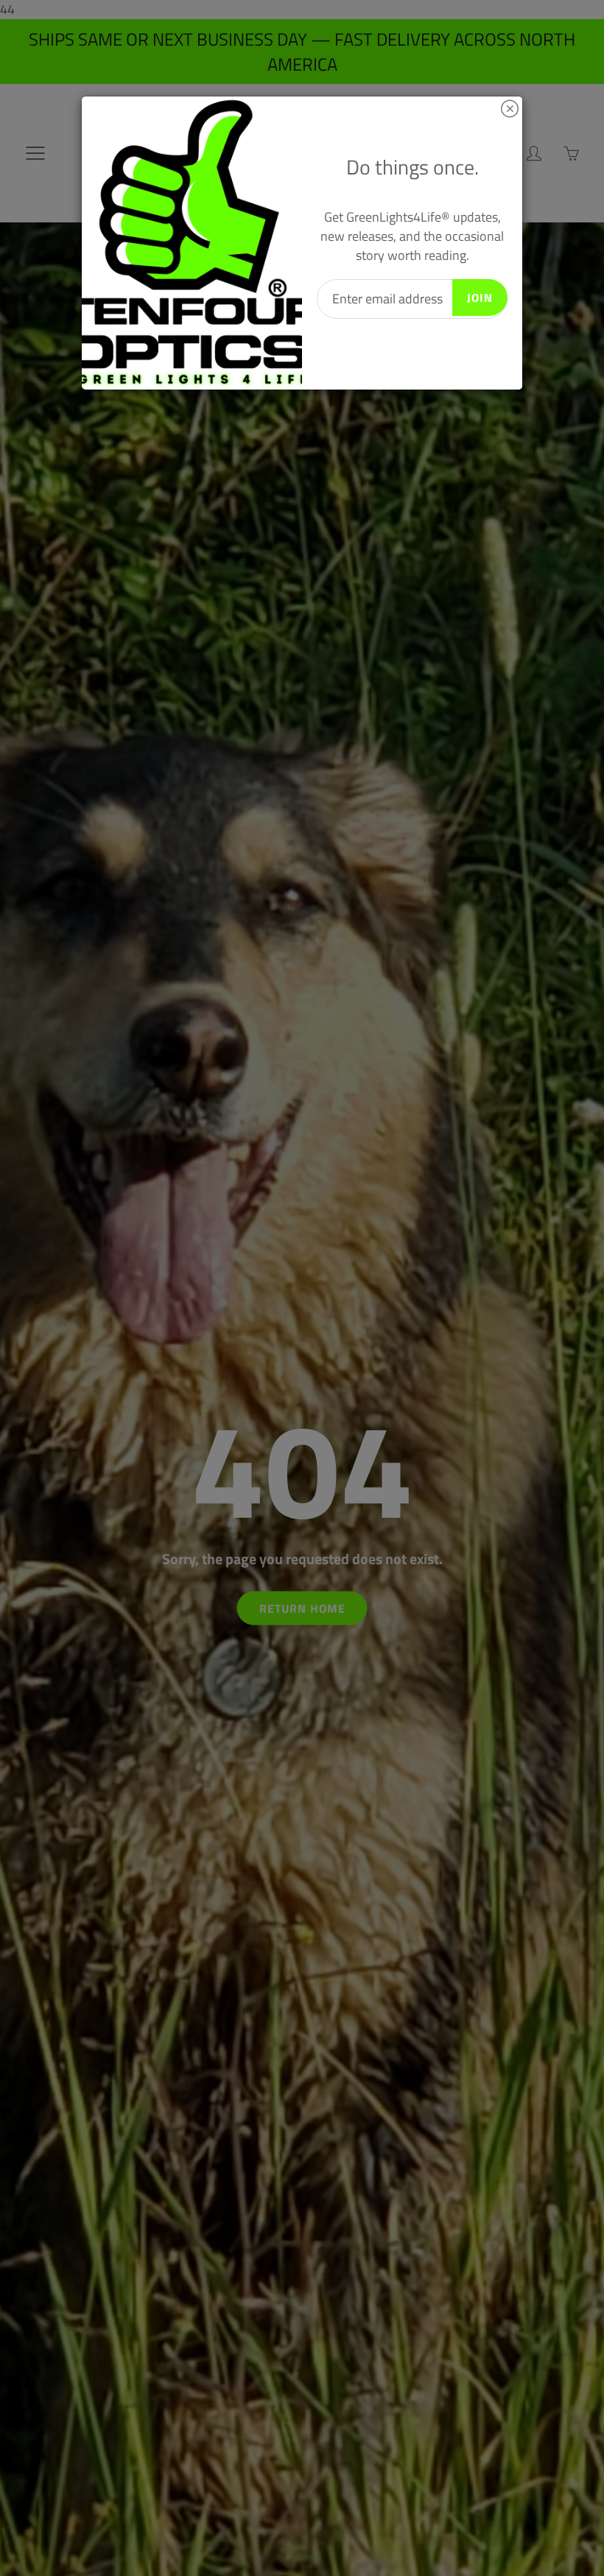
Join (480, 298)
